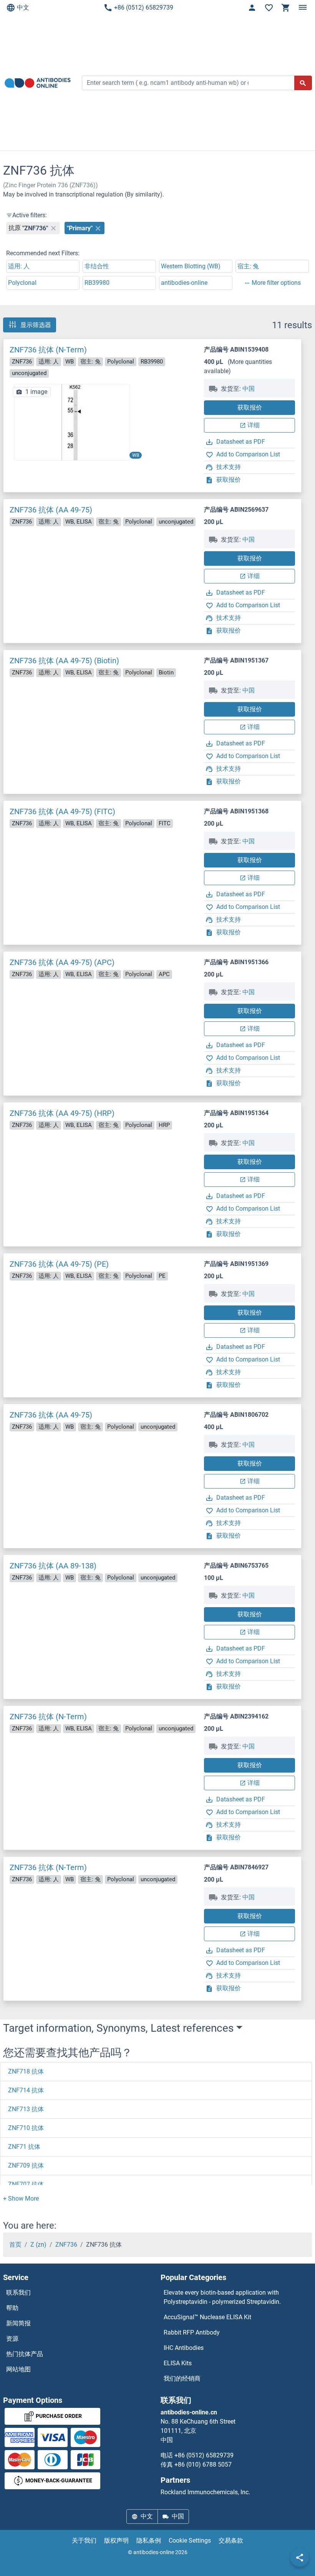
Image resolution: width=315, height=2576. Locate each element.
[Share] (300, 2558)
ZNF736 (66, 2245)
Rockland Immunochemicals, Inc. (205, 2492)
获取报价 (250, 407)
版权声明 (116, 2540)
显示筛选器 (36, 325)
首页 (15, 2245)
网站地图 (18, 2369)
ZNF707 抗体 (26, 2184)
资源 (12, 2339)
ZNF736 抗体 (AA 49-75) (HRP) (62, 1113)
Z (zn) (38, 2245)
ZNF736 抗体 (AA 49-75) (51, 510)
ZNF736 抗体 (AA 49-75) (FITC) (62, 811)
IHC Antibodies (184, 2348)
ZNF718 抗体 (26, 2071)
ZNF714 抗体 (26, 2090)
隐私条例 (149, 2540)
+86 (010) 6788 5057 (203, 2464)
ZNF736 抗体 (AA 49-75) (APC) (62, 962)
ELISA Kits (178, 2363)
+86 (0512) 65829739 (144, 7)
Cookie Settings (190, 2540)
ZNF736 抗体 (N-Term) (48, 350)
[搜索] (303, 83)
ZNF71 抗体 (24, 2147)
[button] (21, 2198)
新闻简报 (18, 2323)
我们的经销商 (182, 2379)
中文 (23, 7)
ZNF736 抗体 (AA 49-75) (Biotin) (64, 661)
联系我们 (18, 2293)
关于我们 (84, 2540)
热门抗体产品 (25, 2354)
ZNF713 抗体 (26, 2109)
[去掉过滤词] (53, 228)
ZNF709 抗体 (26, 2165)
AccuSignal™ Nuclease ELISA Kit (207, 2317)
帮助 (12, 2308)
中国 (249, 389)
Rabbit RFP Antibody (192, 2332)
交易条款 (231, 2540)
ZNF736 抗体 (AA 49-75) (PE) (59, 1264)
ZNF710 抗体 (26, 2128)
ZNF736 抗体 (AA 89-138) (53, 1566)
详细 (254, 425)
